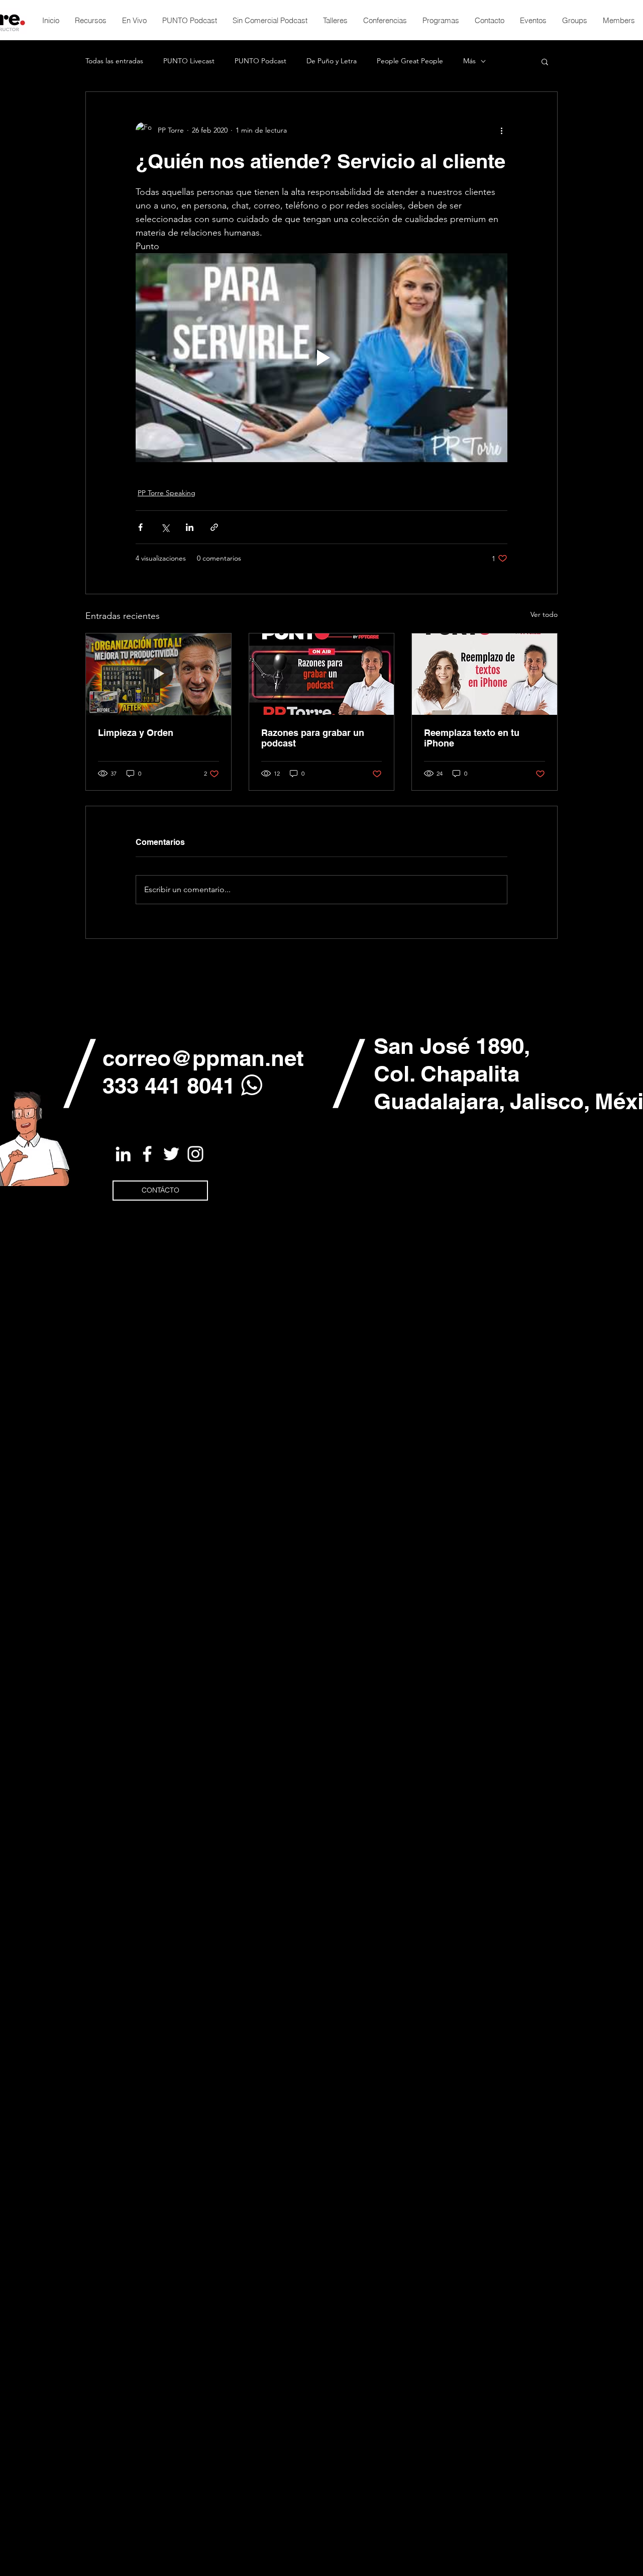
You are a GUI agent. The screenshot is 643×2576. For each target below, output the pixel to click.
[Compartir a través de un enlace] (214, 527)
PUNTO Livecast (189, 61)
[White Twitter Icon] (171, 1154)
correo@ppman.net (203, 1058)
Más (469, 61)
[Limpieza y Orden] (158, 674)
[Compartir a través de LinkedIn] (190, 527)
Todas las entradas (114, 61)
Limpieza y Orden (136, 733)
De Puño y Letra (332, 61)
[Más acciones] (501, 130)
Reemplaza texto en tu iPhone (472, 738)
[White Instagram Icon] (195, 1154)
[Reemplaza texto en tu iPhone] (485, 674)
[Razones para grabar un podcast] (322, 674)
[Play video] (321, 358)
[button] (545, 61)
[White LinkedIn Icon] (123, 1154)
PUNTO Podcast (260, 61)
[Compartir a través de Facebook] (140, 527)
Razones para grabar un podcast (313, 738)
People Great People (410, 61)
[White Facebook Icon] (147, 1154)
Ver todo (544, 614)
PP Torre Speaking (167, 493)
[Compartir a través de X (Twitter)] (165, 527)
